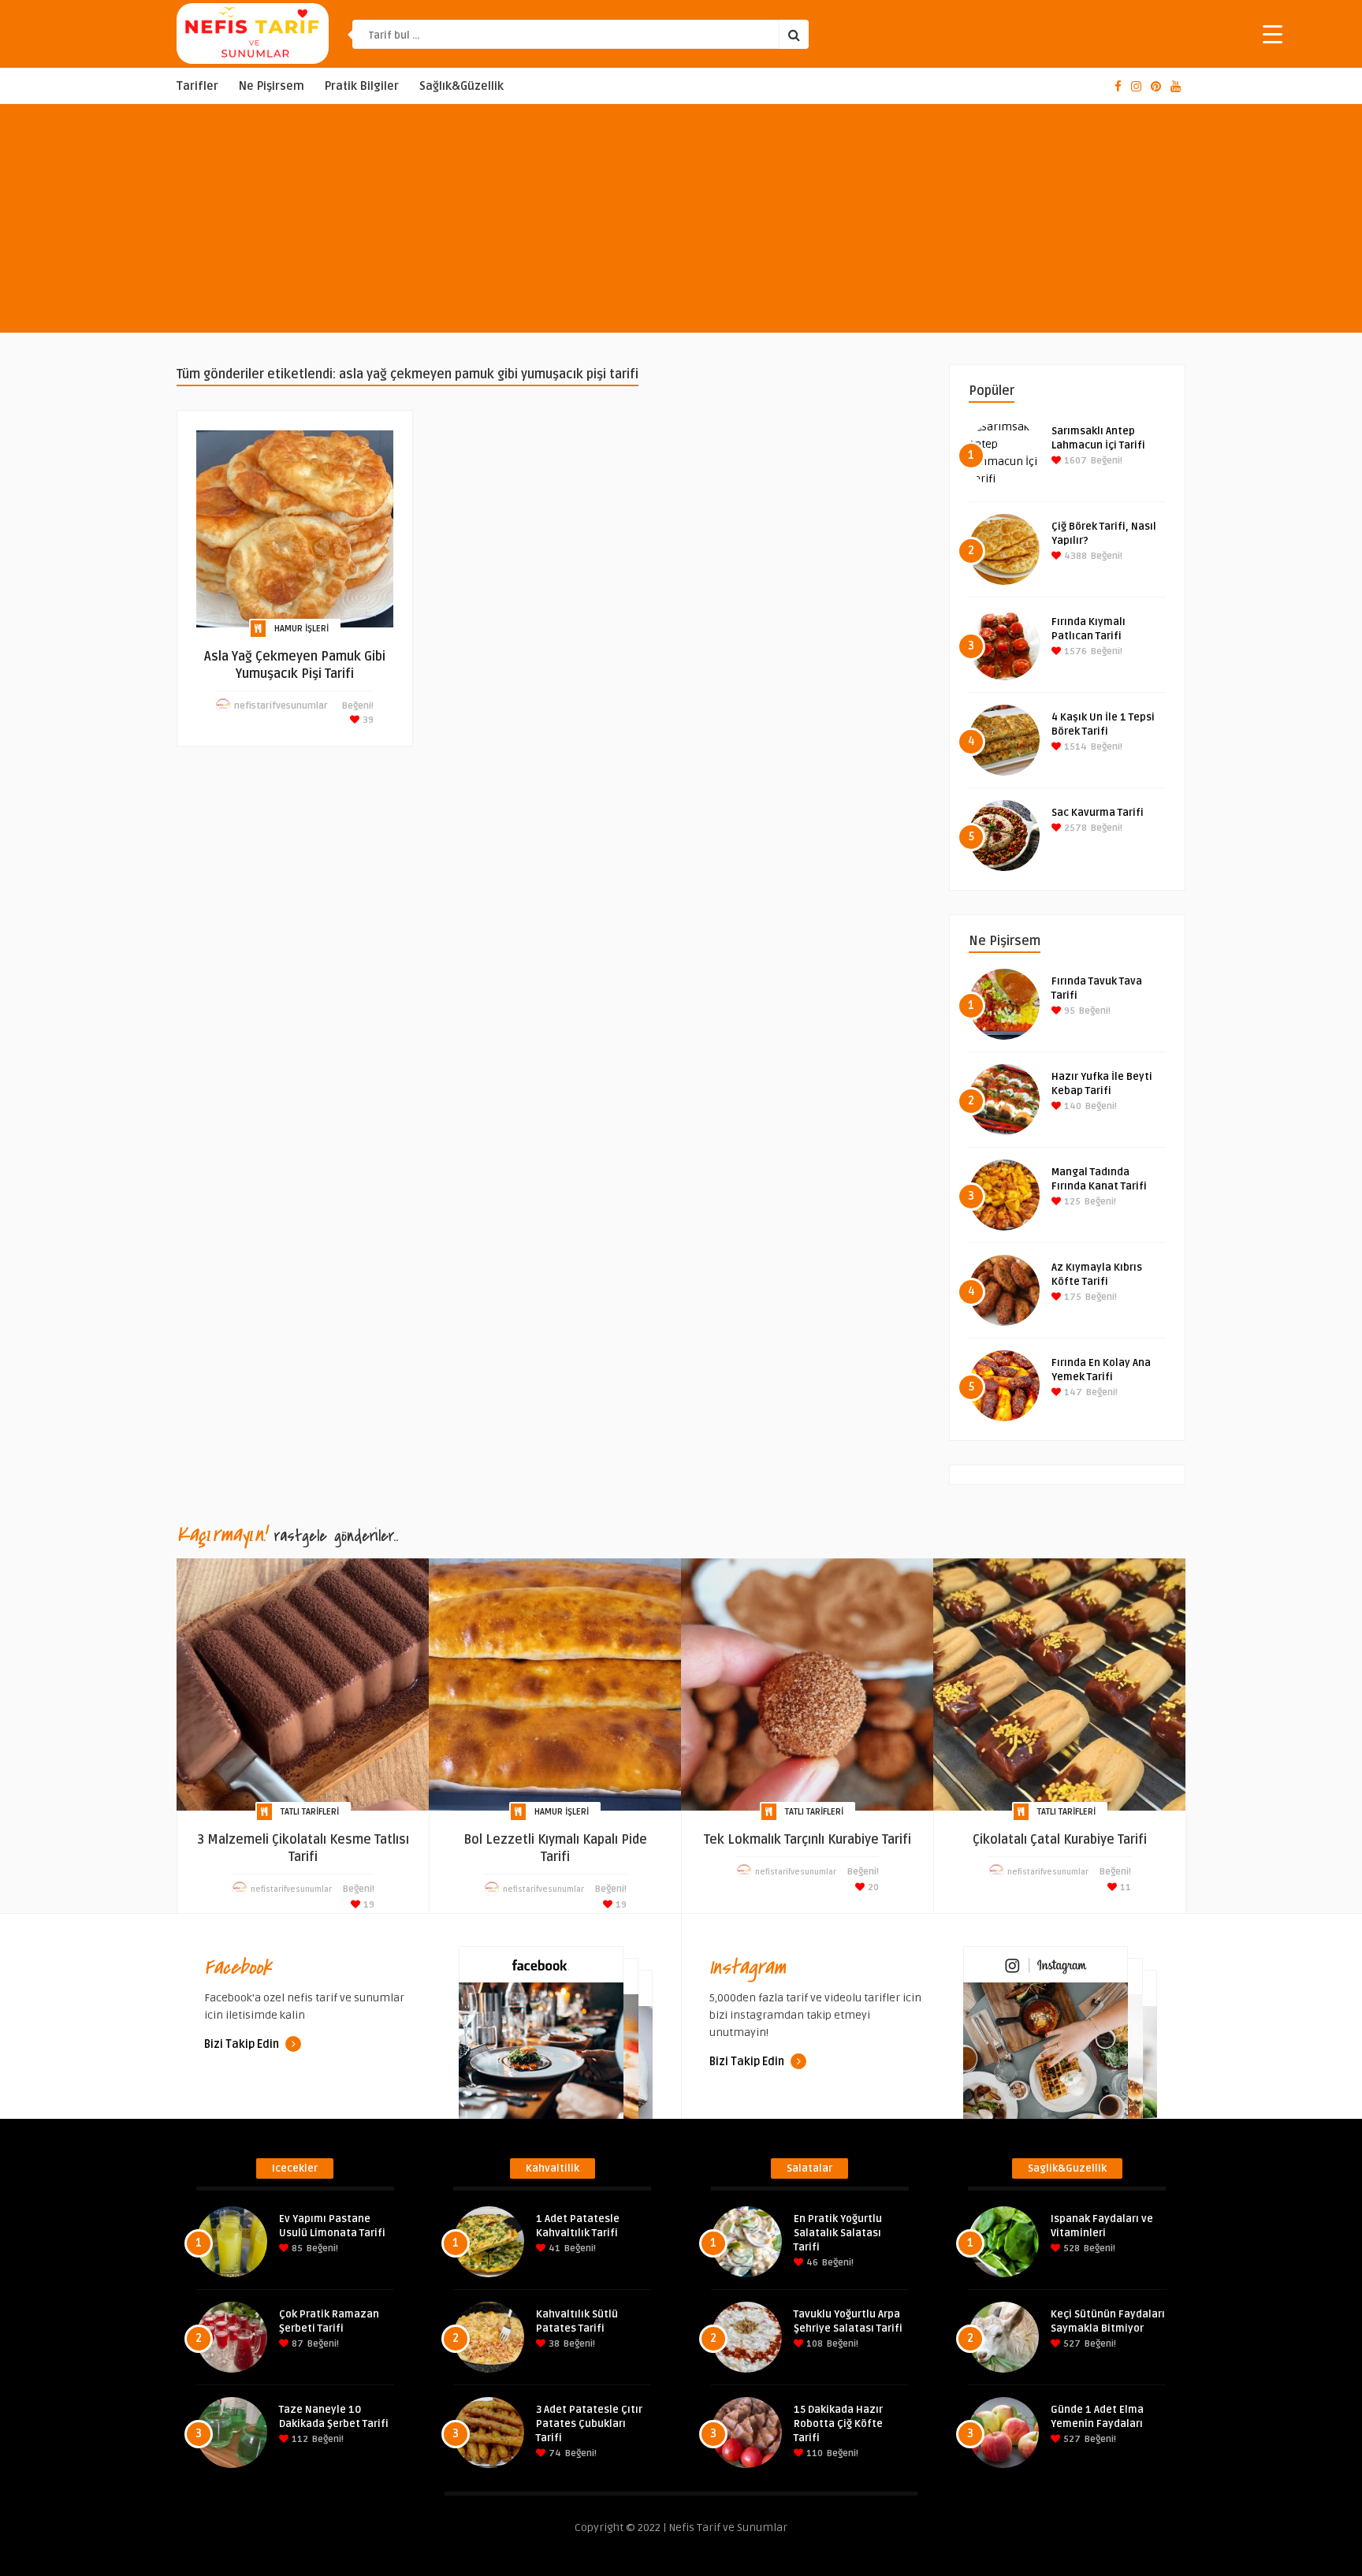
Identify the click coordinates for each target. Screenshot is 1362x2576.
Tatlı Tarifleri (310, 1812)
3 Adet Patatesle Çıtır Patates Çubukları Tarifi (589, 2424)
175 (1072, 1297)
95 (1068, 1011)
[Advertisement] (681, 222)
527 (1071, 2344)
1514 (1074, 747)
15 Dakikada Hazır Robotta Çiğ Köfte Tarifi (838, 2424)
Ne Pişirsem (272, 86)
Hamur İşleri (301, 629)
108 (813, 2344)
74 (554, 2453)
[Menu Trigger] (1273, 34)
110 (813, 2453)
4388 (1074, 556)
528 (1070, 2248)
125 (1071, 1202)
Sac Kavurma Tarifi (1098, 813)
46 (811, 2263)
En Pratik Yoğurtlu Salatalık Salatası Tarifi (838, 2233)
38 (553, 2344)
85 (296, 2248)
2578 (1074, 828)
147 (1072, 1392)
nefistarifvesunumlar (281, 706)
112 (299, 2439)
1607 (1074, 461)
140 (1072, 1106)
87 (296, 2344)
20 (872, 1887)
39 (367, 720)
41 (553, 2248)
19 (368, 1905)
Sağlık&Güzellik (461, 86)
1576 (1074, 651)
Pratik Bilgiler (362, 86)
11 (1124, 1887)
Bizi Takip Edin (243, 2044)
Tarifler (197, 86)
